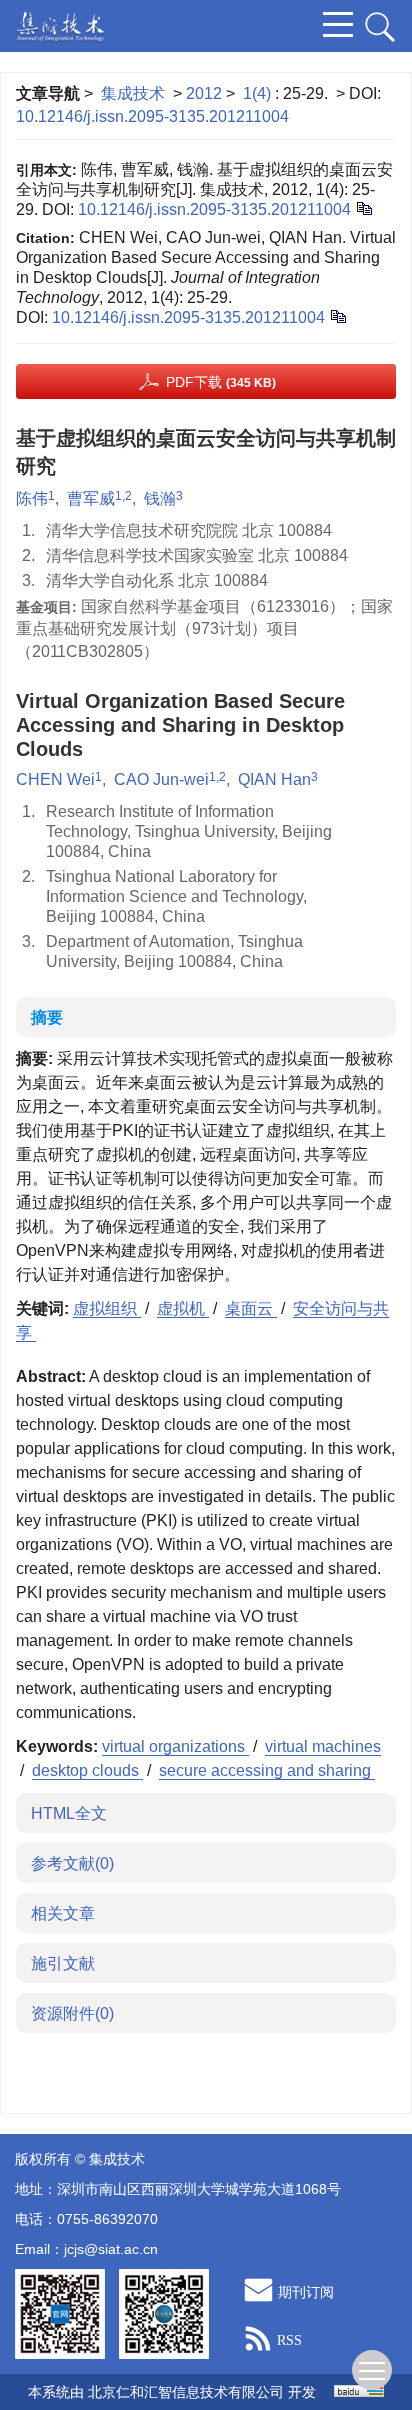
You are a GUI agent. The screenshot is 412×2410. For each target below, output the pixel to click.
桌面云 (251, 1308)
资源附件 (72, 2013)
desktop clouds (87, 1770)
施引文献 (63, 1963)
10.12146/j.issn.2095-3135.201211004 (152, 116)
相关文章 (63, 1913)
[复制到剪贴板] (363, 207)
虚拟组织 (107, 1308)
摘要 (47, 1017)
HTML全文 (69, 1813)
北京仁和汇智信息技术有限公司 (186, 2392)
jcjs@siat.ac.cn (111, 2249)
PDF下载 (221, 382)
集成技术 (133, 93)
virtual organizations (175, 1746)
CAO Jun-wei (161, 779)
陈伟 (32, 498)
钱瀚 (160, 498)
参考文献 (72, 1863)
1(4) (259, 93)
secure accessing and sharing (267, 1770)
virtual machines (323, 1746)
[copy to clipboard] (337, 315)
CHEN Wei (55, 779)
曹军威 (91, 498)
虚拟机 (183, 1308)
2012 (204, 93)
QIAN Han (274, 779)
